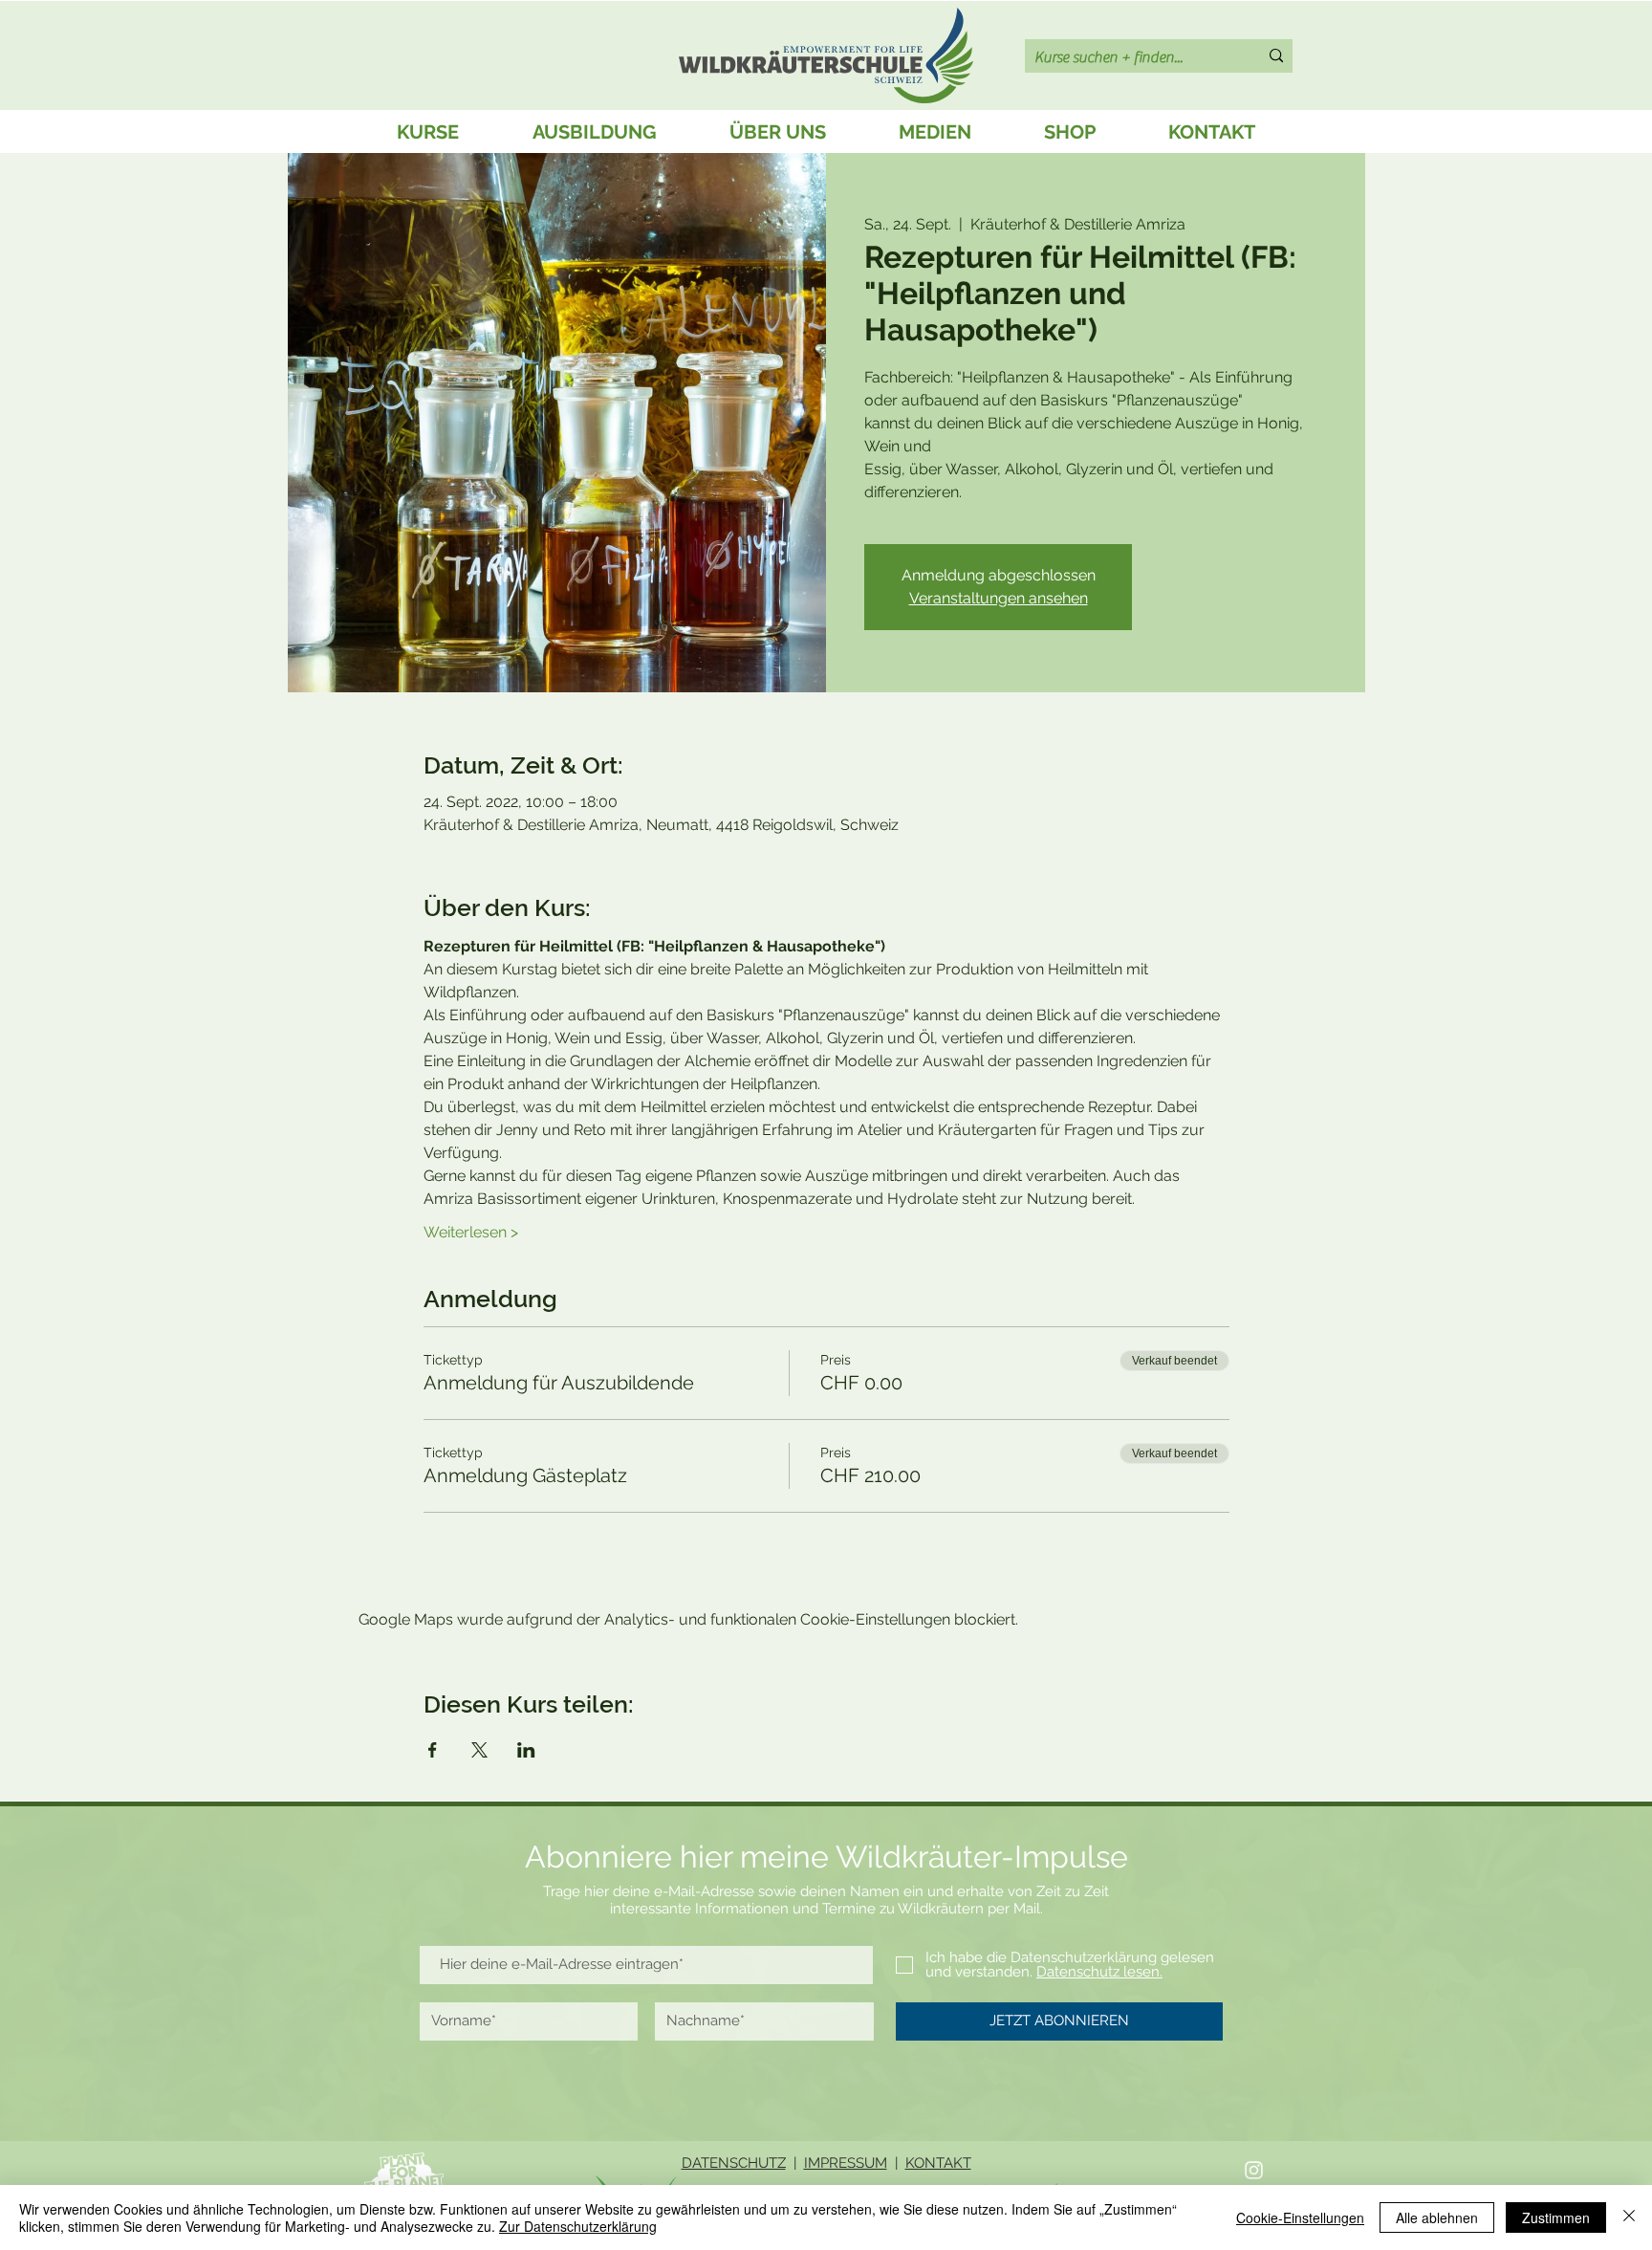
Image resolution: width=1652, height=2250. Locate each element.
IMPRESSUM (846, 2163)
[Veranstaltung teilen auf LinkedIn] (526, 1750)
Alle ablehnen (1437, 2217)
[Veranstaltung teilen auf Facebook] (433, 1750)
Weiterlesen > (471, 1232)
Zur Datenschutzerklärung (578, 2226)
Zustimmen (1556, 2217)
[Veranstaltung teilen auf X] (479, 1750)
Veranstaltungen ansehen (999, 598)
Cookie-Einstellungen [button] (1300, 2217)
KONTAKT (938, 2163)
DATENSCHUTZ (734, 2163)
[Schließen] (1629, 2217)
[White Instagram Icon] (1254, 2170)
